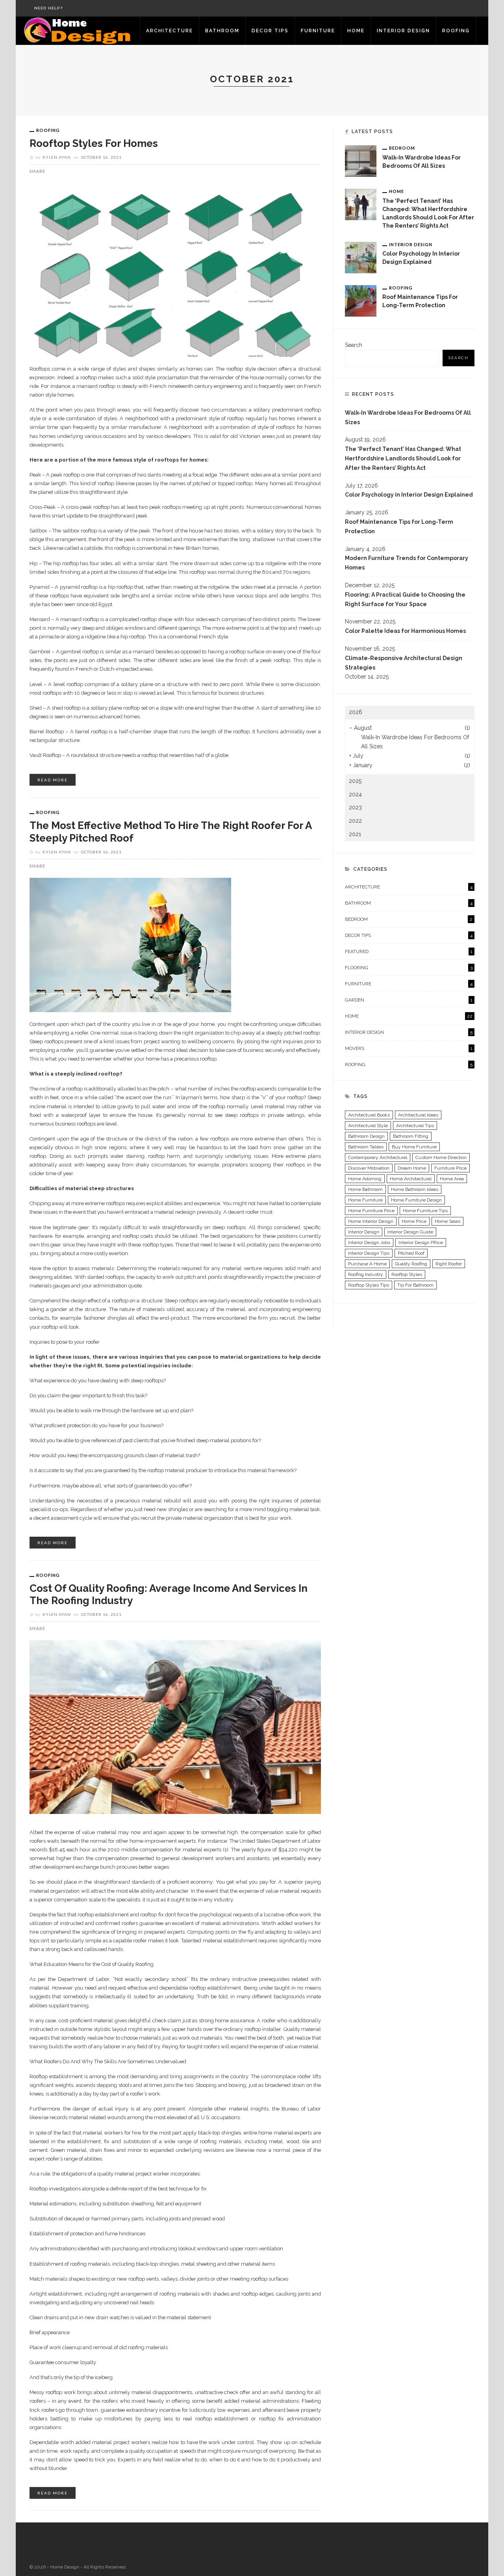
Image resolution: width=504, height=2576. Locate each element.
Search (354, 345)
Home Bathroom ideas (415, 1189)
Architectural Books (369, 1115)
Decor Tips (270, 31)
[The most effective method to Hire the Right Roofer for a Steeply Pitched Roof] (130, 944)
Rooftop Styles (407, 1274)
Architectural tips (415, 1126)
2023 (355, 807)
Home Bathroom (365, 1189)
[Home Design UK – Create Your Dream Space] (78, 30)
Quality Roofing (411, 1264)
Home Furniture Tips (425, 1211)
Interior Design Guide (410, 1232)
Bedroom (402, 148)
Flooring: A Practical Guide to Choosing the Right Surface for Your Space (405, 599)
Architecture (170, 31)
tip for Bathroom (415, 1285)
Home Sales (447, 1221)
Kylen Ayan (57, 157)
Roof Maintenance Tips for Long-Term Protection (399, 527)
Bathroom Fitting (411, 1136)
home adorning (365, 1179)
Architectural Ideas (418, 1115)
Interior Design (403, 31)
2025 (355, 781)
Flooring (409, 968)
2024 (355, 794)
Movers (409, 1048)
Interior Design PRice (421, 1243)
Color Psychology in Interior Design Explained (409, 495)
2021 (355, 834)
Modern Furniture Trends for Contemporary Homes (407, 563)
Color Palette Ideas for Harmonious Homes (405, 631)
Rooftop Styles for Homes (94, 143)
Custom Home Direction (441, 1157)
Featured (409, 951)
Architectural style (368, 1126)
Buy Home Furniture (414, 1147)
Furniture (318, 31)
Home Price (414, 1221)
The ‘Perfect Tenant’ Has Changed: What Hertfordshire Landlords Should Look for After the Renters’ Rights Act (403, 458)
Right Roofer (449, 1264)
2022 (355, 821)
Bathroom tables (366, 1147)
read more (53, 780)
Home (356, 31)
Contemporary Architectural (378, 1157)
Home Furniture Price (371, 1211)
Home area (452, 1179)
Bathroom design (366, 1136)
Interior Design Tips (369, 1253)
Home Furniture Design (416, 1200)
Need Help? (49, 8)
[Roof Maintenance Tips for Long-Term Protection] (361, 300)
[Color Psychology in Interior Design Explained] (361, 257)
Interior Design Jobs (369, 1243)
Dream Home (412, 1168)
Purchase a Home (367, 1264)
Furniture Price (450, 1168)
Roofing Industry (366, 1274)
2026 (356, 712)
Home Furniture (365, 1200)
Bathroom (222, 31)
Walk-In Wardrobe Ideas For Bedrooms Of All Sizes (408, 417)
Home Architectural (411, 1179)
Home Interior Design (371, 1221)
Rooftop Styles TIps (369, 1285)
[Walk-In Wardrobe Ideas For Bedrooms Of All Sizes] (361, 161)
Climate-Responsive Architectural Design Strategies (404, 663)
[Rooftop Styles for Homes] (175, 269)
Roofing (456, 31)
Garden (409, 1000)
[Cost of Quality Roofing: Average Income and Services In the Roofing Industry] (175, 1727)
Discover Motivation (369, 1168)
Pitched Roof (411, 1253)
